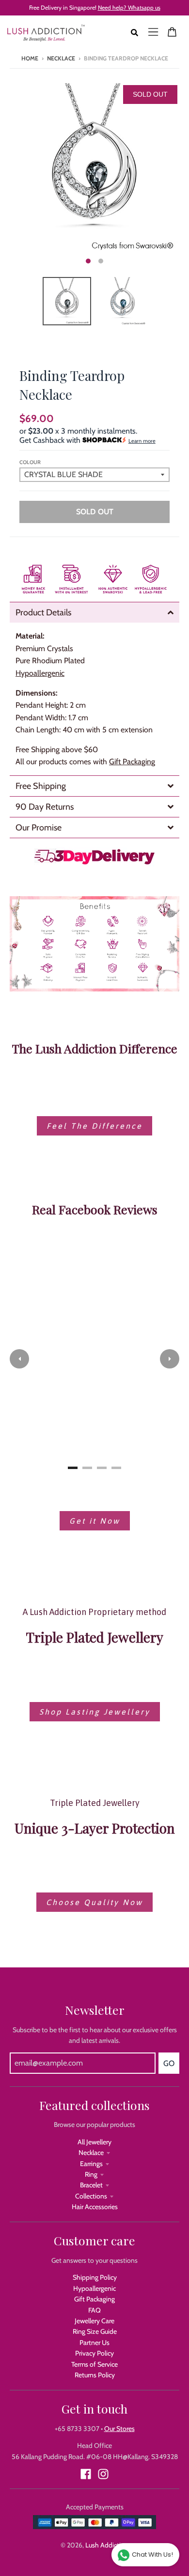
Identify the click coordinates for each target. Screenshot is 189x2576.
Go (169, 2063)
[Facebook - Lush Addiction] (86, 2474)
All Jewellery (94, 2142)
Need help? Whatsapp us (129, 7)
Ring (91, 2174)
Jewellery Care (94, 2321)
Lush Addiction (107, 2545)
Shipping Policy (95, 2277)
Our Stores (119, 2429)
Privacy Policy (94, 2353)
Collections (91, 2196)
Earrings (91, 2164)
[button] (19, 1359)
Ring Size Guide (95, 2331)
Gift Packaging (132, 762)
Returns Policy (95, 2375)
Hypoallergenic (94, 2288)
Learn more (142, 441)
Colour (30, 462)
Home (30, 58)
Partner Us (94, 2343)
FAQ (94, 2310)
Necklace (61, 58)
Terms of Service (94, 2364)
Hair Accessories (95, 2207)
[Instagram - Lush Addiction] (103, 2474)
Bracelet (91, 2185)
